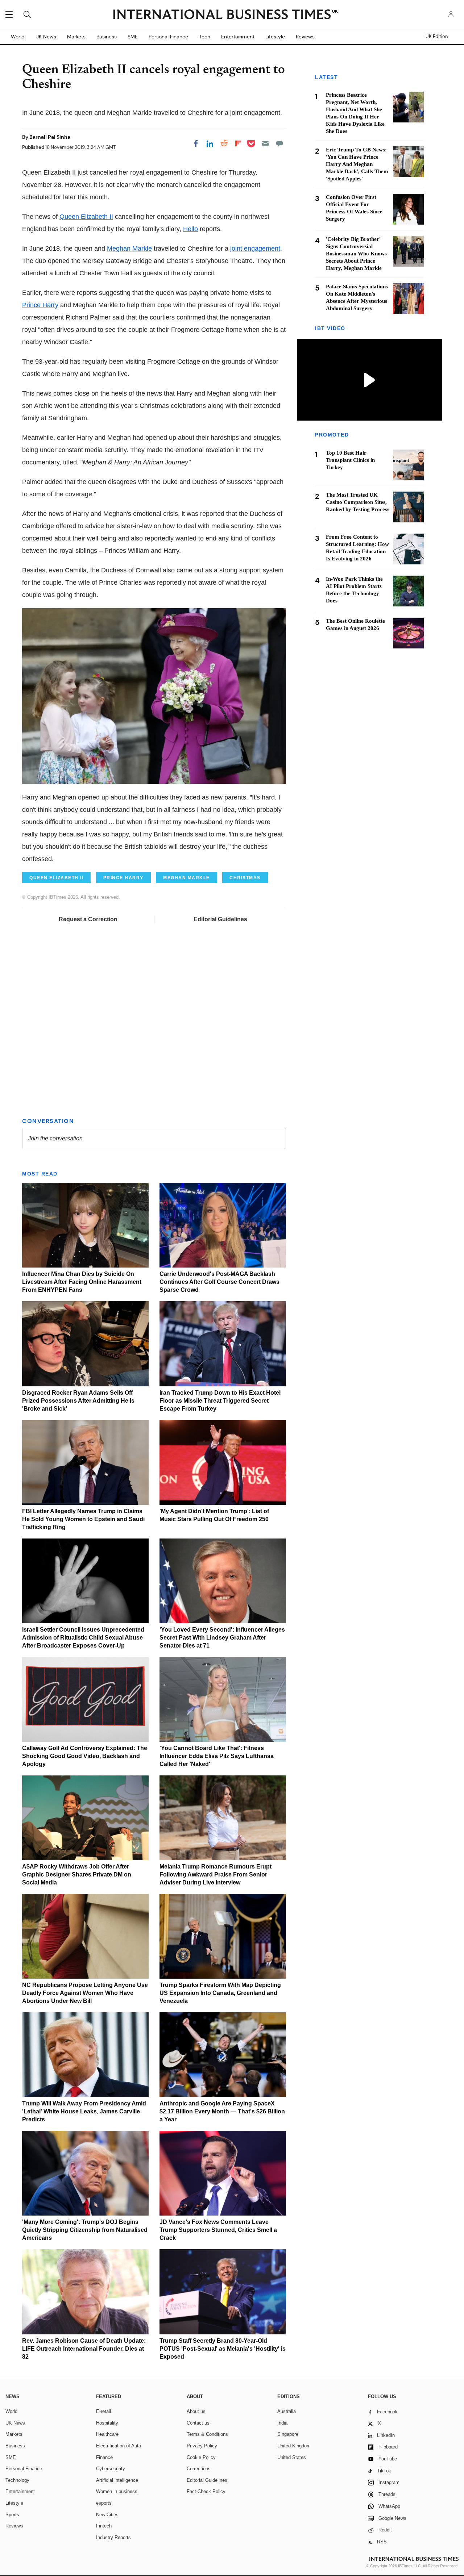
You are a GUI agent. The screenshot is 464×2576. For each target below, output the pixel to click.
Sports (12, 2515)
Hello (190, 229)
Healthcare (107, 2434)
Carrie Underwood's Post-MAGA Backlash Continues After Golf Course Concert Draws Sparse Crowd (219, 1282)
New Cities (107, 2515)
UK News (46, 37)
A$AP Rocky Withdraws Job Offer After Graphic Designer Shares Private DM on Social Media (77, 1874)
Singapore (288, 2434)
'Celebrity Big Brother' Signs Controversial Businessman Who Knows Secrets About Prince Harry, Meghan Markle (356, 254)
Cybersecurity (111, 2469)
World (18, 37)
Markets (76, 37)
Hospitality (107, 2423)
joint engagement (255, 249)
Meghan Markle (129, 249)
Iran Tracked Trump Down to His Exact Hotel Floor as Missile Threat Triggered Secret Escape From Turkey (220, 1401)
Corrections (199, 2469)
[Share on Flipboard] (238, 143)
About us (196, 2411)
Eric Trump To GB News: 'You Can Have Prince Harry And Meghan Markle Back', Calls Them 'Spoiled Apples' (357, 164)
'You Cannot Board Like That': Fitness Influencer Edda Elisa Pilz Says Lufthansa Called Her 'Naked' (217, 1756)
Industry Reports (113, 2537)
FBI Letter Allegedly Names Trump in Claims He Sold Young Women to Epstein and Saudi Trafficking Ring (83, 1519)
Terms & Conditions (207, 2434)
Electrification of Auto (119, 2446)
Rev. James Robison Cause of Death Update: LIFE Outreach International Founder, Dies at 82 (84, 2349)
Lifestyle (275, 37)
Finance (104, 2457)
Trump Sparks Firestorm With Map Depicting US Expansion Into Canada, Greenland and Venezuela (220, 1993)
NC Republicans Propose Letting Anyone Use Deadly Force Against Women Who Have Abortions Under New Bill (85, 1993)
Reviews (305, 37)
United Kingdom (294, 2446)
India (282, 2423)
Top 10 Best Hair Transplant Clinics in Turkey (350, 460)
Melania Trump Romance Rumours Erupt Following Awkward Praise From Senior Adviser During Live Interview (216, 1874)
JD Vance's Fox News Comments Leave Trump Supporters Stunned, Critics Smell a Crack (218, 2230)
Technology (17, 2480)
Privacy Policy (202, 2446)
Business (107, 37)
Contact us (198, 2423)
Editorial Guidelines (220, 919)
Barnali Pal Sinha (50, 137)
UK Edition (437, 37)
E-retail (103, 2411)
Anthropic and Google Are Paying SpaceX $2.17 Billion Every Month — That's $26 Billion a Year (222, 2111)
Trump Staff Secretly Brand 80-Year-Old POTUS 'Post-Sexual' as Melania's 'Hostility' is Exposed (223, 2349)
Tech (205, 37)
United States (292, 2457)
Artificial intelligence (117, 2480)
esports (104, 2503)
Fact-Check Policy (206, 2491)
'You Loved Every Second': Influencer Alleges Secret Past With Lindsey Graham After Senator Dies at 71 (222, 1638)
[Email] (265, 143)
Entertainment (238, 37)
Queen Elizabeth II (86, 217)
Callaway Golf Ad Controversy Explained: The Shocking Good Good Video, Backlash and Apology (85, 1756)
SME (133, 37)
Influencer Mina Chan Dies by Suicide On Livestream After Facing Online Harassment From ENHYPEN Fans (82, 1282)
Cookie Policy (201, 2457)
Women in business (117, 2491)
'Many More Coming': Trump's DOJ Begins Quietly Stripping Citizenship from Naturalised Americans (85, 2230)
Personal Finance (168, 37)
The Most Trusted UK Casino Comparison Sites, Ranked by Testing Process (358, 502)
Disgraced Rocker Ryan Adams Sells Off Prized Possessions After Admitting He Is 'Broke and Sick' (78, 1401)
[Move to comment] (279, 143)
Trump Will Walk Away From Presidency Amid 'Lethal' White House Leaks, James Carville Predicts (84, 2111)
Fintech (104, 2526)
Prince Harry (40, 305)
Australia (287, 2411)
